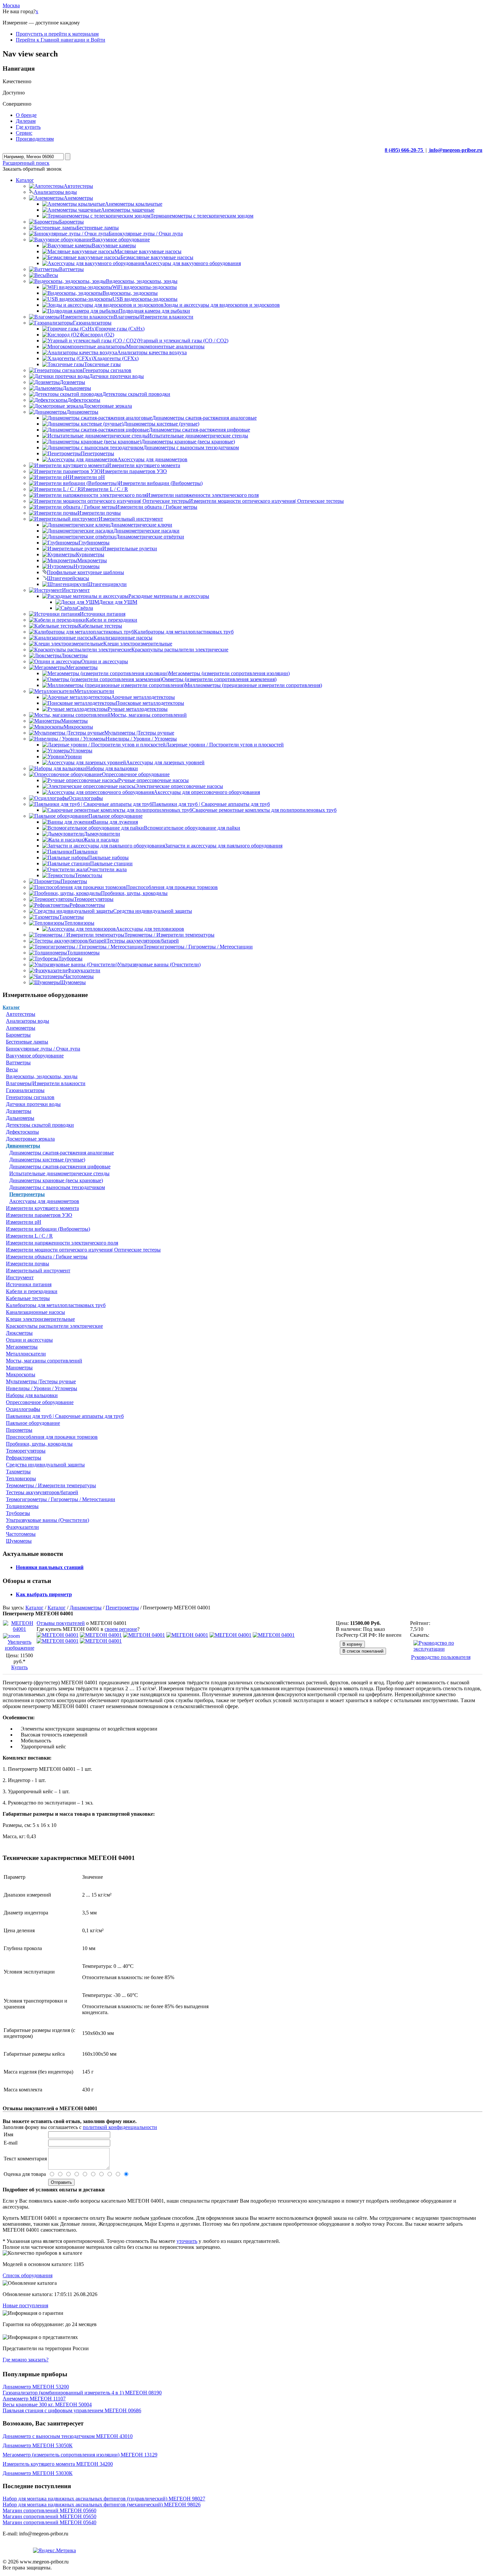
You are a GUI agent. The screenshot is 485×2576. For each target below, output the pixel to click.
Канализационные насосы (35, 1312)
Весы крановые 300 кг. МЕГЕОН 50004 (47, 2404)
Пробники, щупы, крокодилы (39, 1444)
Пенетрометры (27, 1194)
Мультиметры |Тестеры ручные (41, 1381)
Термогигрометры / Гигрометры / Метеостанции (61, 1499)
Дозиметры (19, 1111)
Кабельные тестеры (28, 1298)
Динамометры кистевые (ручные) (47, 1160)
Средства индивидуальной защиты (45, 1465)
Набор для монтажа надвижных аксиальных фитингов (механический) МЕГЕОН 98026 (102, 2505)
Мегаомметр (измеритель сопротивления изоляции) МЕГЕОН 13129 (80, 2455)
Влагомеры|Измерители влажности (46, 1083)
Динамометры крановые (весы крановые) (56, 1180)
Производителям (35, 139)
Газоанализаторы (25, 1090)
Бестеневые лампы (27, 1042)
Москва (11, 5)
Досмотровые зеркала (30, 1139)
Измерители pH (24, 1222)
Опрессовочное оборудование (40, 1402)
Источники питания (29, 1284)
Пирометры (19, 1430)
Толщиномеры (22, 1506)
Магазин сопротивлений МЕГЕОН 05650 (49, 2516)
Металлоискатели (26, 1354)
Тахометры (18, 1472)
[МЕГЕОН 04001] (58, 1635)
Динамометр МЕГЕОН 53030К (38, 2473)
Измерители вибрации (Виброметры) (48, 1229)
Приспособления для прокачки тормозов (52, 1437)
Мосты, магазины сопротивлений (44, 1361)
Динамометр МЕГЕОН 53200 (36, 2387)
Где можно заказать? (26, 2360)
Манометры (19, 1368)
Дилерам (26, 121)
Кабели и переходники (32, 1291)
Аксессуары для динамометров (44, 1201)
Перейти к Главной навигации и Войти (61, 40)
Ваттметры (18, 1063)
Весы (12, 1069)
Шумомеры (19, 1541)
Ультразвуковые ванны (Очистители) (48, 1520)
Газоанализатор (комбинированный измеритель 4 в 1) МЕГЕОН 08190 (82, 2393)
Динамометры (23, 1146)
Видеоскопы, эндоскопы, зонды (42, 1076)
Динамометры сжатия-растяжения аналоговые (62, 1153)
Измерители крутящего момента (42, 1208)
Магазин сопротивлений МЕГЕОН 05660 (49, 2510)
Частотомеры (21, 1534)
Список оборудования (28, 2275)
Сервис (24, 133)
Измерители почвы (28, 1264)
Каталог (11, 1007)
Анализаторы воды (28, 1021)
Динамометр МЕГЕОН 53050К (38, 2445)
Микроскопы (21, 1374)
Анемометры (21, 1028)
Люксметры (19, 1333)
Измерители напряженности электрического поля (62, 1243)
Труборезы (18, 1513)
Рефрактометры (24, 1458)
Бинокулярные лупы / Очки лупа (43, 1049)
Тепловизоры (21, 1478)
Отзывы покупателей (61, 1623)
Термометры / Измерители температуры (51, 1485)
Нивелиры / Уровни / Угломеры (42, 1388)
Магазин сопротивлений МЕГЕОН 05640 (49, 2522)
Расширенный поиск (26, 163)
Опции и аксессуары (29, 1340)
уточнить (187, 2241)
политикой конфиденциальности (120, 2127)
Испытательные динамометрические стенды (59, 1173)
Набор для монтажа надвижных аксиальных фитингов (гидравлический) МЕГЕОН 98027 (104, 2499)
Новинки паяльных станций (50, 1567)
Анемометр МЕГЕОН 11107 (34, 2399)
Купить (19, 1667)
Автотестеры (21, 1014)
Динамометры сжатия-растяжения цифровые (60, 1167)
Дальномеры (20, 1118)
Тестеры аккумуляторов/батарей (42, 1492)
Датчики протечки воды (33, 1104)
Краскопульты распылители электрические (54, 1326)
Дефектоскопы (22, 1132)
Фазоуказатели (22, 1527)
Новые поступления (25, 2305)
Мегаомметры (22, 1347)
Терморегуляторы (26, 1451)
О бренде (26, 115)
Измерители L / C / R (29, 1236)
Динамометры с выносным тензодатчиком (57, 1187)
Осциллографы (23, 1409)
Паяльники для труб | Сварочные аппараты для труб (65, 1416)
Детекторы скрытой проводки (40, 1125)
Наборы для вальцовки (32, 1395)
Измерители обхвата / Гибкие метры (47, 1257)
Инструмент (20, 1277)
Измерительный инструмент (38, 1271)
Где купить (28, 127)
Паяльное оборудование (33, 1423)
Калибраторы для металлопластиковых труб (56, 1305)
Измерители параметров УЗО (39, 1215)
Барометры (18, 1035)
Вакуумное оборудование (35, 1056)
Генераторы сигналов (30, 1097)
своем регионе (121, 1629)
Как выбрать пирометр (44, 1594)
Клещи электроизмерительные (40, 1319)
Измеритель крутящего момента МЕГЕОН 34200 (58, 2464)
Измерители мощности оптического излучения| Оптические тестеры (83, 1250)
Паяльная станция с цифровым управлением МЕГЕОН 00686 (72, 2410)
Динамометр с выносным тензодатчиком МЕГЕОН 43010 (68, 2436)
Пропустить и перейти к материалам (57, 34)
